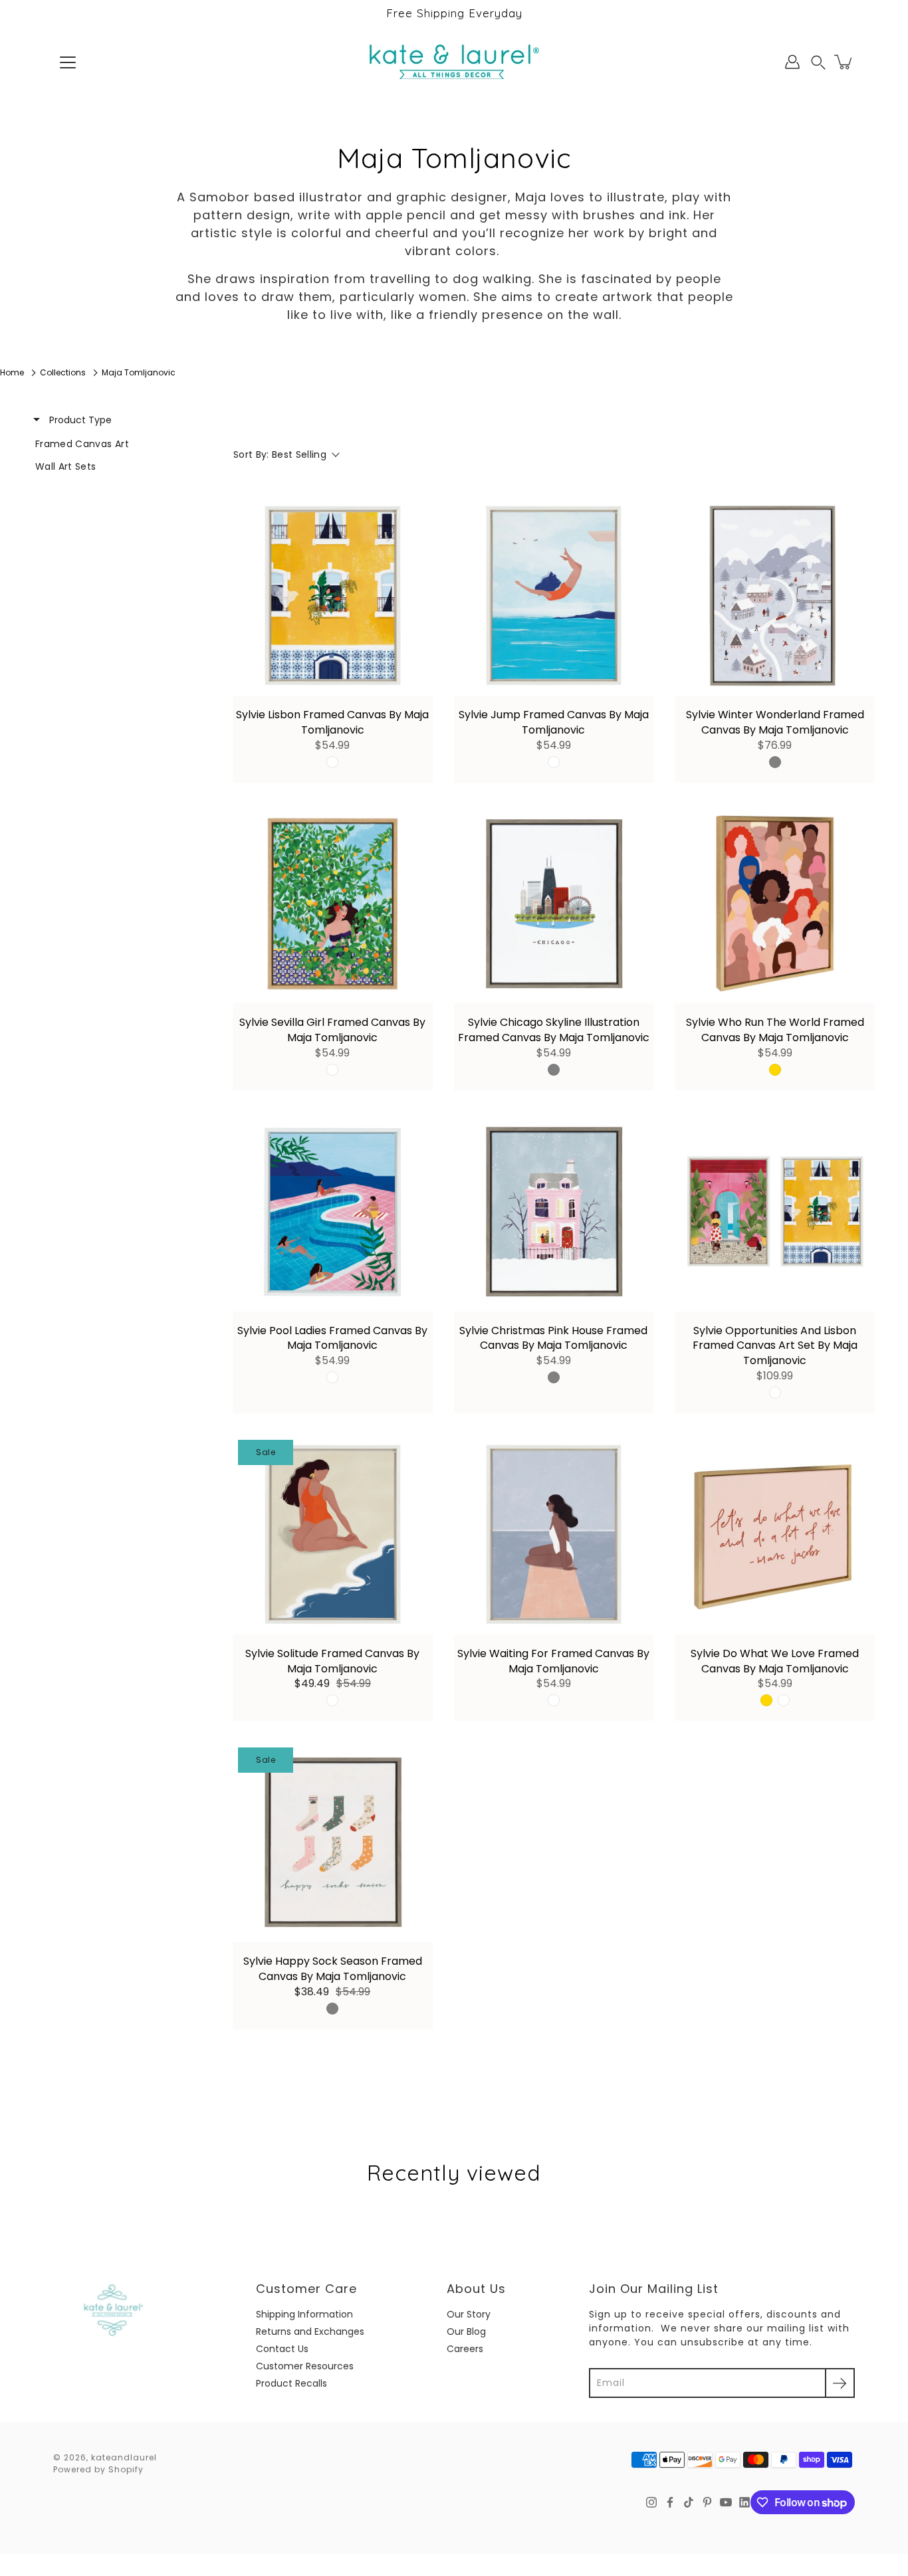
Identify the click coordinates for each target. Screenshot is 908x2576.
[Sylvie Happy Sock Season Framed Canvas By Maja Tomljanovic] (333, 1842)
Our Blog (466, 2331)
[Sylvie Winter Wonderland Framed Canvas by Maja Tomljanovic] (775, 596)
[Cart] (844, 62)
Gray (775, 762)
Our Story (469, 2314)
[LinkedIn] (744, 2502)
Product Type (79, 420)
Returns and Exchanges (310, 2331)
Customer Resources (305, 2366)
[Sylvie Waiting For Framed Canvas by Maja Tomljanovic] (554, 1535)
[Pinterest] (707, 2502)
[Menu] (68, 62)
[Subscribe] (840, 2383)
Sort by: (280, 454)
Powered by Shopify (98, 2469)
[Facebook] (670, 2502)
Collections (63, 372)
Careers (465, 2349)
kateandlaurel (124, 2457)
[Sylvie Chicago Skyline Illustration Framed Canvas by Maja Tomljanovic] (554, 904)
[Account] (792, 62)
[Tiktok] (689, 2502)
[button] (818, 62)
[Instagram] (651, 2502)
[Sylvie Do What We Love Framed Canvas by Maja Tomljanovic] (775, 1535)
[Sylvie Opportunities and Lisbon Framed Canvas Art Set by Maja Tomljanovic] (775, 1212)
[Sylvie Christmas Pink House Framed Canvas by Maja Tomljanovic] (554, 1212)
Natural (332, 1070)
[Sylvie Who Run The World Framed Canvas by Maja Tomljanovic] (775, 904)
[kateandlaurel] (454, 62)
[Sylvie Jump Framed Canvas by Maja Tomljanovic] (554, 596)
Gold (775, 1070)
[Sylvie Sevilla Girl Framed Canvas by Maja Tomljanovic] (333, 904)
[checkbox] (114, 444)
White (332, 762)
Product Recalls (291, 2383)
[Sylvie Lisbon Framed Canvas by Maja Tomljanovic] (333, 596)
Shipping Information (304, 2314)
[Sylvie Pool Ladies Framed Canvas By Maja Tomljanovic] (333, 1212)
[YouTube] (726, 2502)
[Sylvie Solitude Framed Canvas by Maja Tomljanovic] (333, 1535)
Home (12, 372)
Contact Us (282, 2349)
